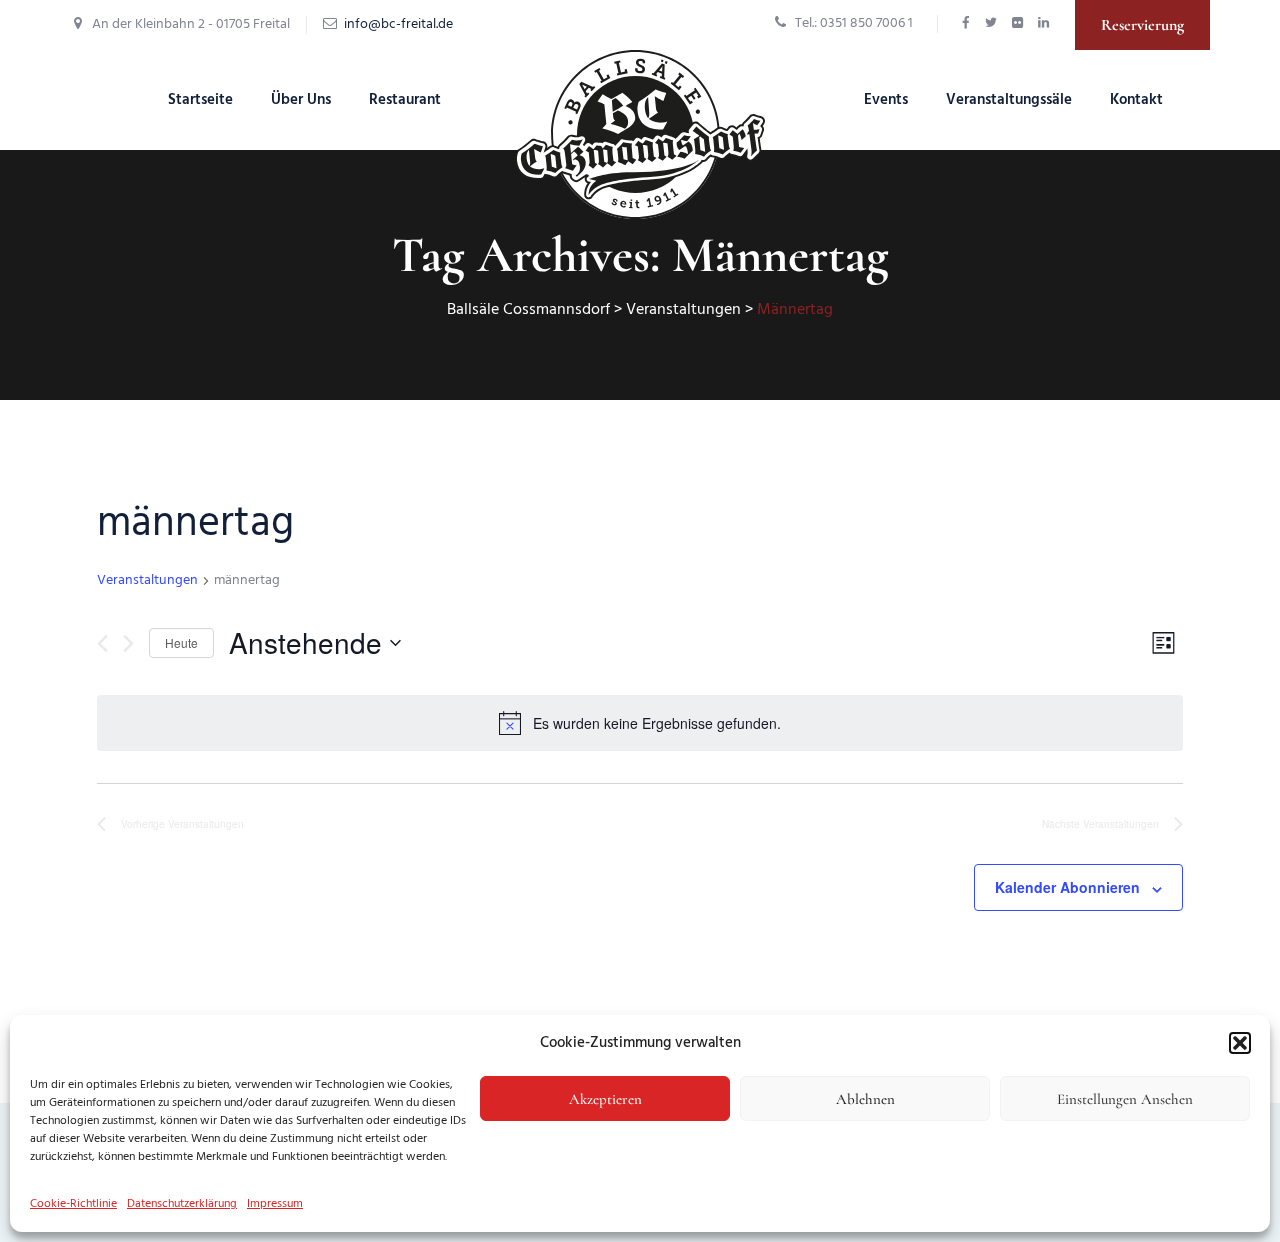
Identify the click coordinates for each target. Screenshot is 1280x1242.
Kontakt (1136, 100)
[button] (1240, 1043)
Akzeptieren (605, 1099)
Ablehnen (865, 1099)
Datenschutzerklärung (182, 1204)
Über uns (301, 100)
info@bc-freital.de (398, 24)
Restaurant (405, 100)
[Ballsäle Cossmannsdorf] (640, 134)
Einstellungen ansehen (1125, 1099)
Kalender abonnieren (1067, 887)
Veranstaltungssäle (1009, 100)
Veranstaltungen (147, 581)
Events (886, 100)
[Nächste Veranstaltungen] (128, 643)
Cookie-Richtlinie (73, 1204)
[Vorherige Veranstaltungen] (102, 643)
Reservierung (1142, 25)
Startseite (200, 100)
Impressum (275, 1204)
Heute (181, 642)
